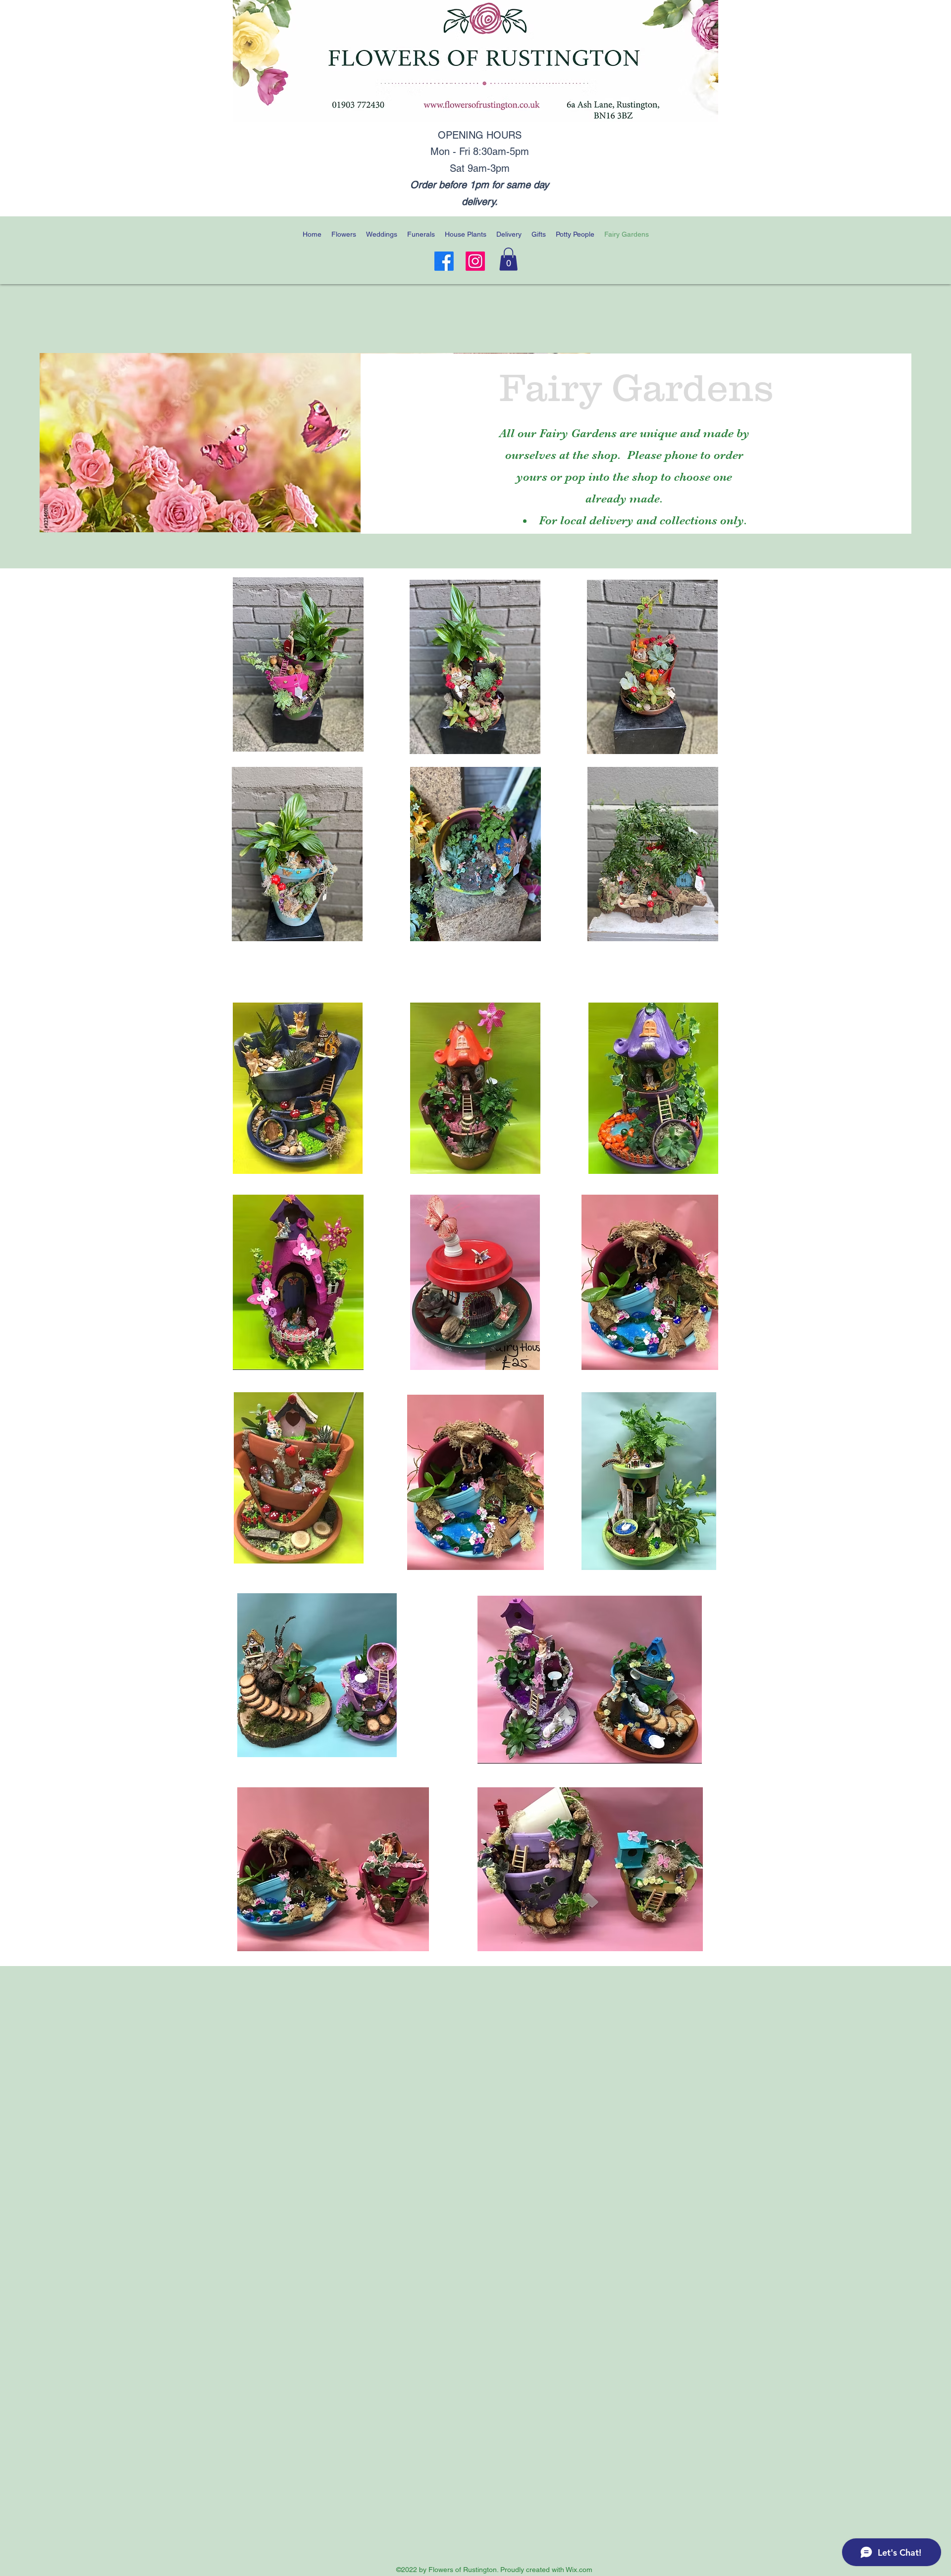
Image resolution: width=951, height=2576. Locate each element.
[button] (508, 259)
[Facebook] (444, 261)
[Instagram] (475, 261)
